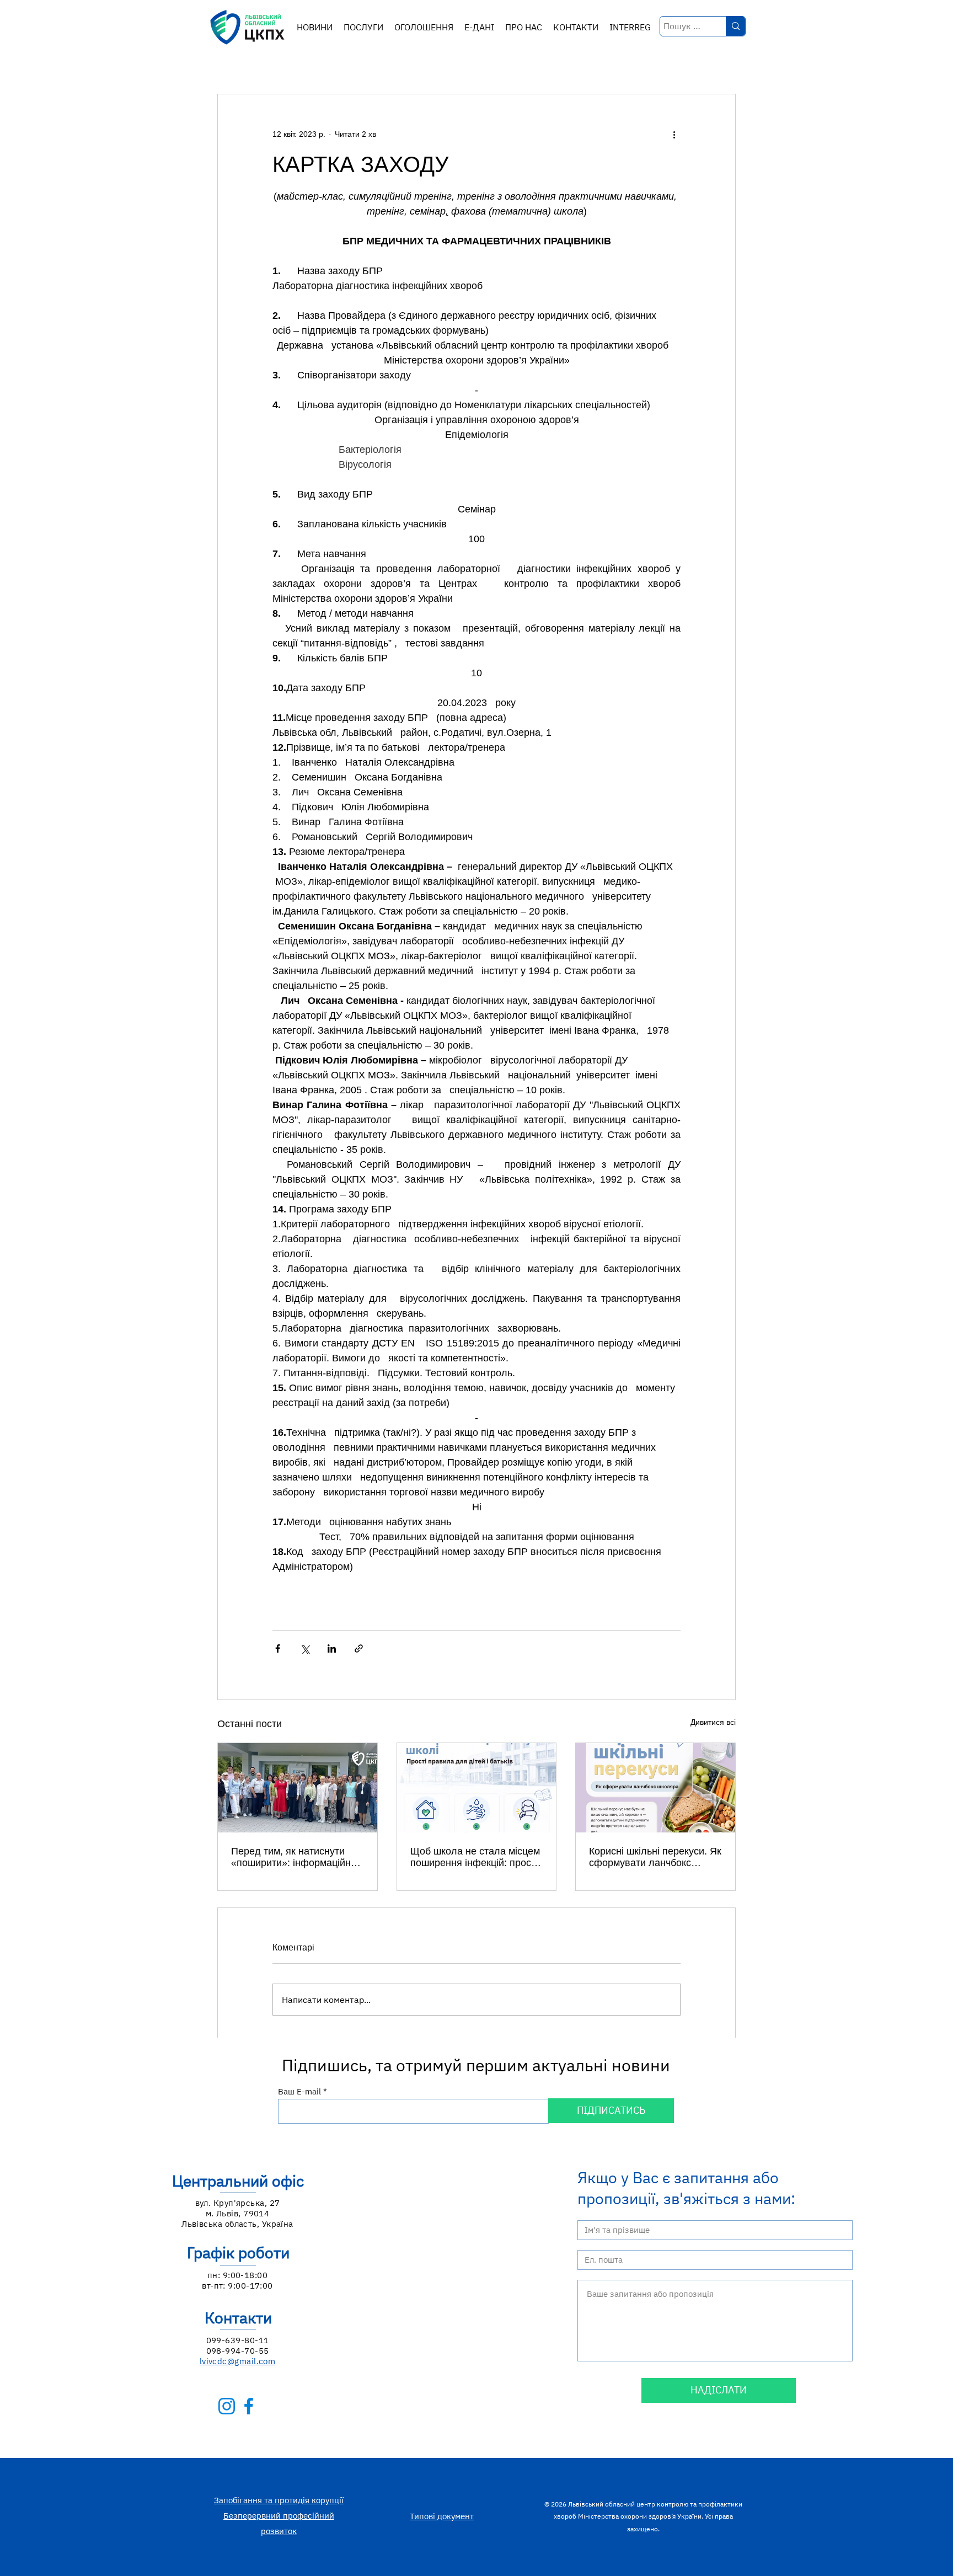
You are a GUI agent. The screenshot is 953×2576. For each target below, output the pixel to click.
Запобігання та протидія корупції (279, 2500)
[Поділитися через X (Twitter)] (305, 1648)
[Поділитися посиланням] (359, 1648)
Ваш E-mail (299, 2091)
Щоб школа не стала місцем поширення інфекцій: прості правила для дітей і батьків (475, 1857)
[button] (363, 27)
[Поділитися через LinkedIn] (332, 1648)
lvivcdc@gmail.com (238, 2361)
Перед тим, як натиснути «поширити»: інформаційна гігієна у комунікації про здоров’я (294, 1857)
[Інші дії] (674, 134)
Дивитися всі (713, 1722)
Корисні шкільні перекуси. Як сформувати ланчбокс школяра (655, 1857)
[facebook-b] (249, 2406)
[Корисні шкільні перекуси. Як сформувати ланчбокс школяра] (655, 1788)
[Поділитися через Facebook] (278, 1648)
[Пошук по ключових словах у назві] (735, 26)
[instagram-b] (227, 2406)
